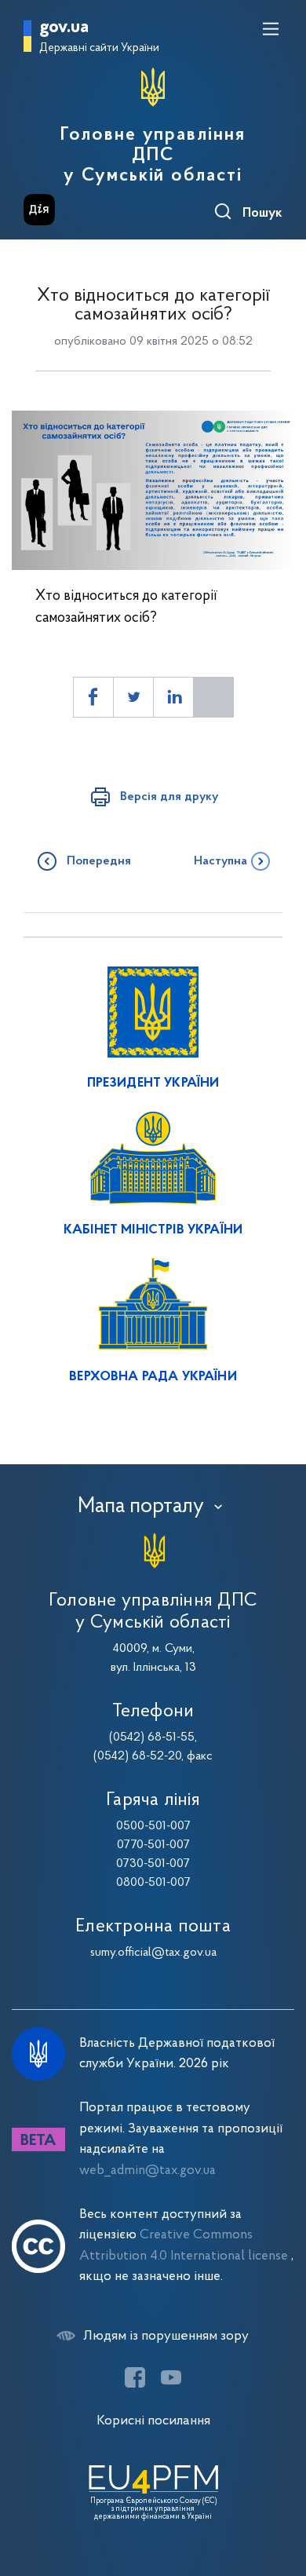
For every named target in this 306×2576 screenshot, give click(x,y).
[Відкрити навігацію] (271, 29)
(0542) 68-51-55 (152, 1737)
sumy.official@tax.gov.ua (153, 1953)
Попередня (99, 861)
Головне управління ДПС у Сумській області (153, 155)
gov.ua (64, 28)
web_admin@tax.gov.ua (148, 2170)
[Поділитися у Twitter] (133, 697)
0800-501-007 (153, 1883)
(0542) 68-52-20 (137, 1756)
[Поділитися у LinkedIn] (173, 697)
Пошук (262, 214)
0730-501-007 (153, 1864)
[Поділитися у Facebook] (93, 697)
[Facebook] (135, 2377)
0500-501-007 (153, 1826)
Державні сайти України (99, 48)
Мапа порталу (141, 1507)
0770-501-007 (153, 1845)
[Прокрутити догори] (279, 2490)
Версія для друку (169, 797)
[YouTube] (171, 2377)
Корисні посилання (153, 2421)
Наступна (220, 861)
